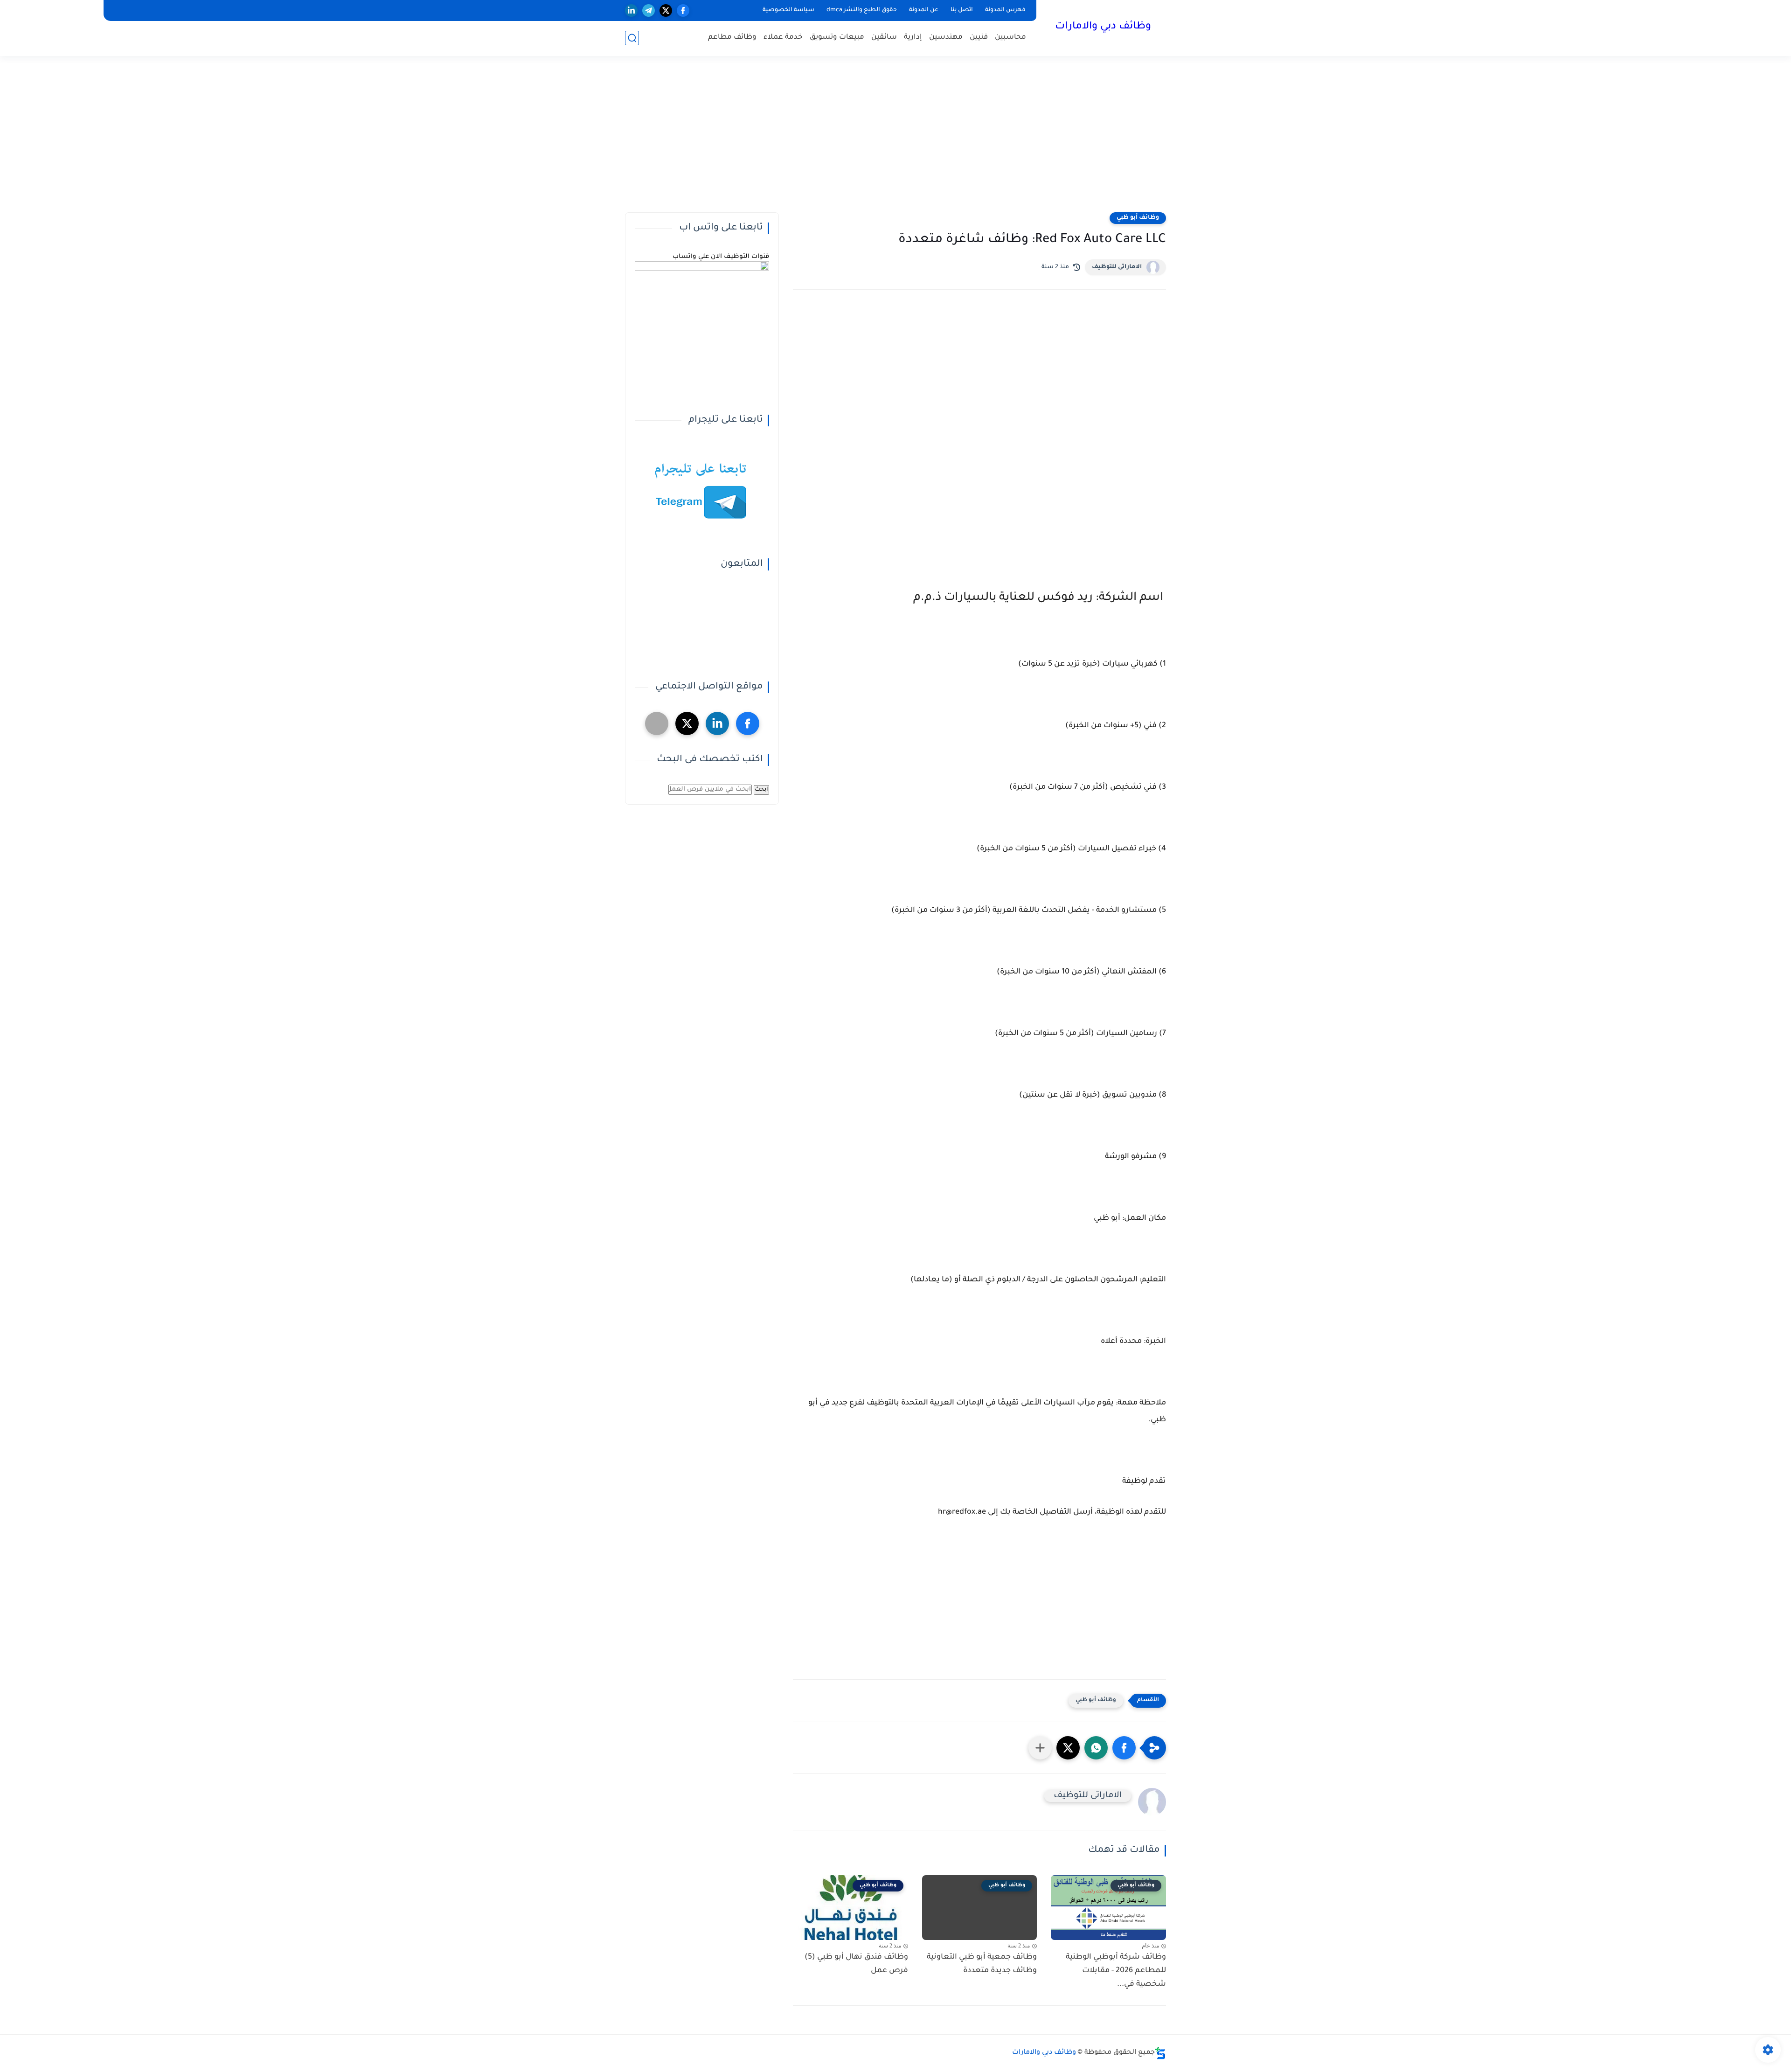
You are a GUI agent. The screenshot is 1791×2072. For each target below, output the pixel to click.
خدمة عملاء (783, 38)
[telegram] (649, 10)
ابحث (761, 790)
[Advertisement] (895, 140)
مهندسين (946, 38)
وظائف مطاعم (732, 38)
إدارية (913, 38)
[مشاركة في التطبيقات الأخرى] (1040, 1748)
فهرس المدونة (1005, 10)
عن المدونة (924, 10)
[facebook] (683, 10)
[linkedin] (631, 10)
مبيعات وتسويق (837, 38)
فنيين (979, 38)
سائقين (884, 38)
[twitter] (666, 10)
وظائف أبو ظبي (1138, 218)
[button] (1124, 1748)
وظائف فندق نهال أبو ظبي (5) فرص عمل (856, 1964)
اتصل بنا (962, 10)
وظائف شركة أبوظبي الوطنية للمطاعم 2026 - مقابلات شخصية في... (1116, 1971)
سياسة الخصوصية (788, 10)
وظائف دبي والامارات (1103, 27)
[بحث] (632, 38)
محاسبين (1010, 38)
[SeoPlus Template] (1160, 2053)
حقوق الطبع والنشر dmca (862, 10)
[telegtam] (657, 723)
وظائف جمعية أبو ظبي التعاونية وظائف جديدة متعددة (982, 1964)
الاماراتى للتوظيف (1117, 267)
